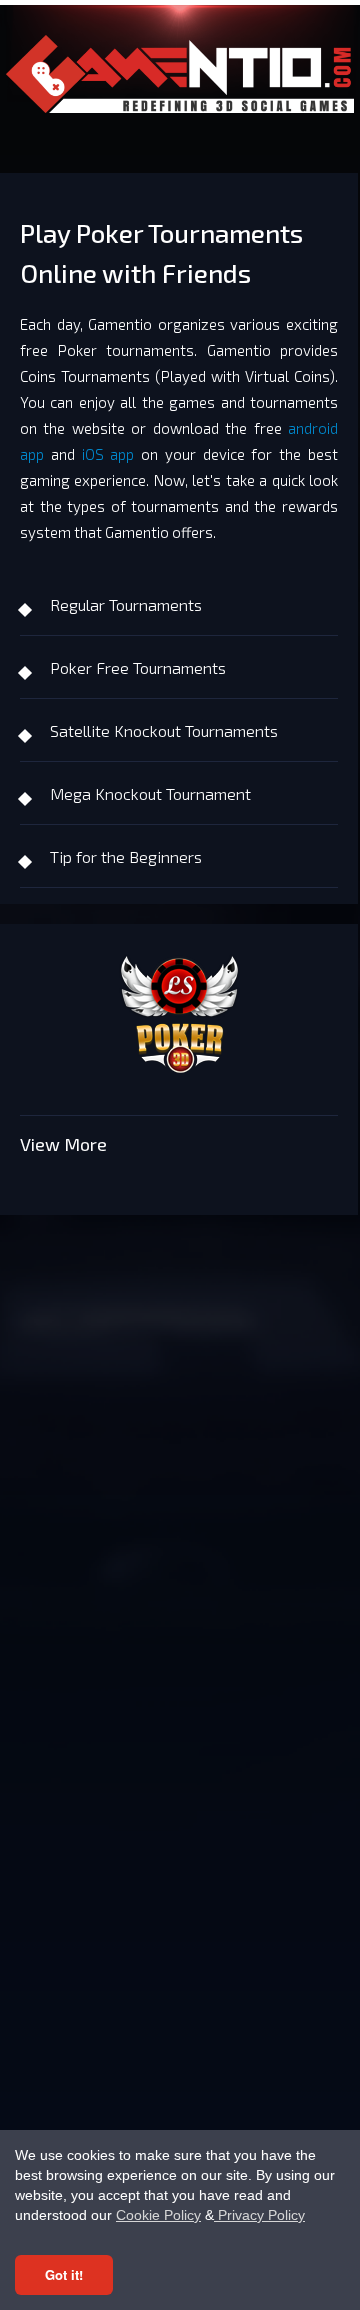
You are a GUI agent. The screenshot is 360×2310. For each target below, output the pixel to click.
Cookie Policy (158, 2215)
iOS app (108, 454)
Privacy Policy (259, 2215)
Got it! (64, 2274)
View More (63, 1144)
